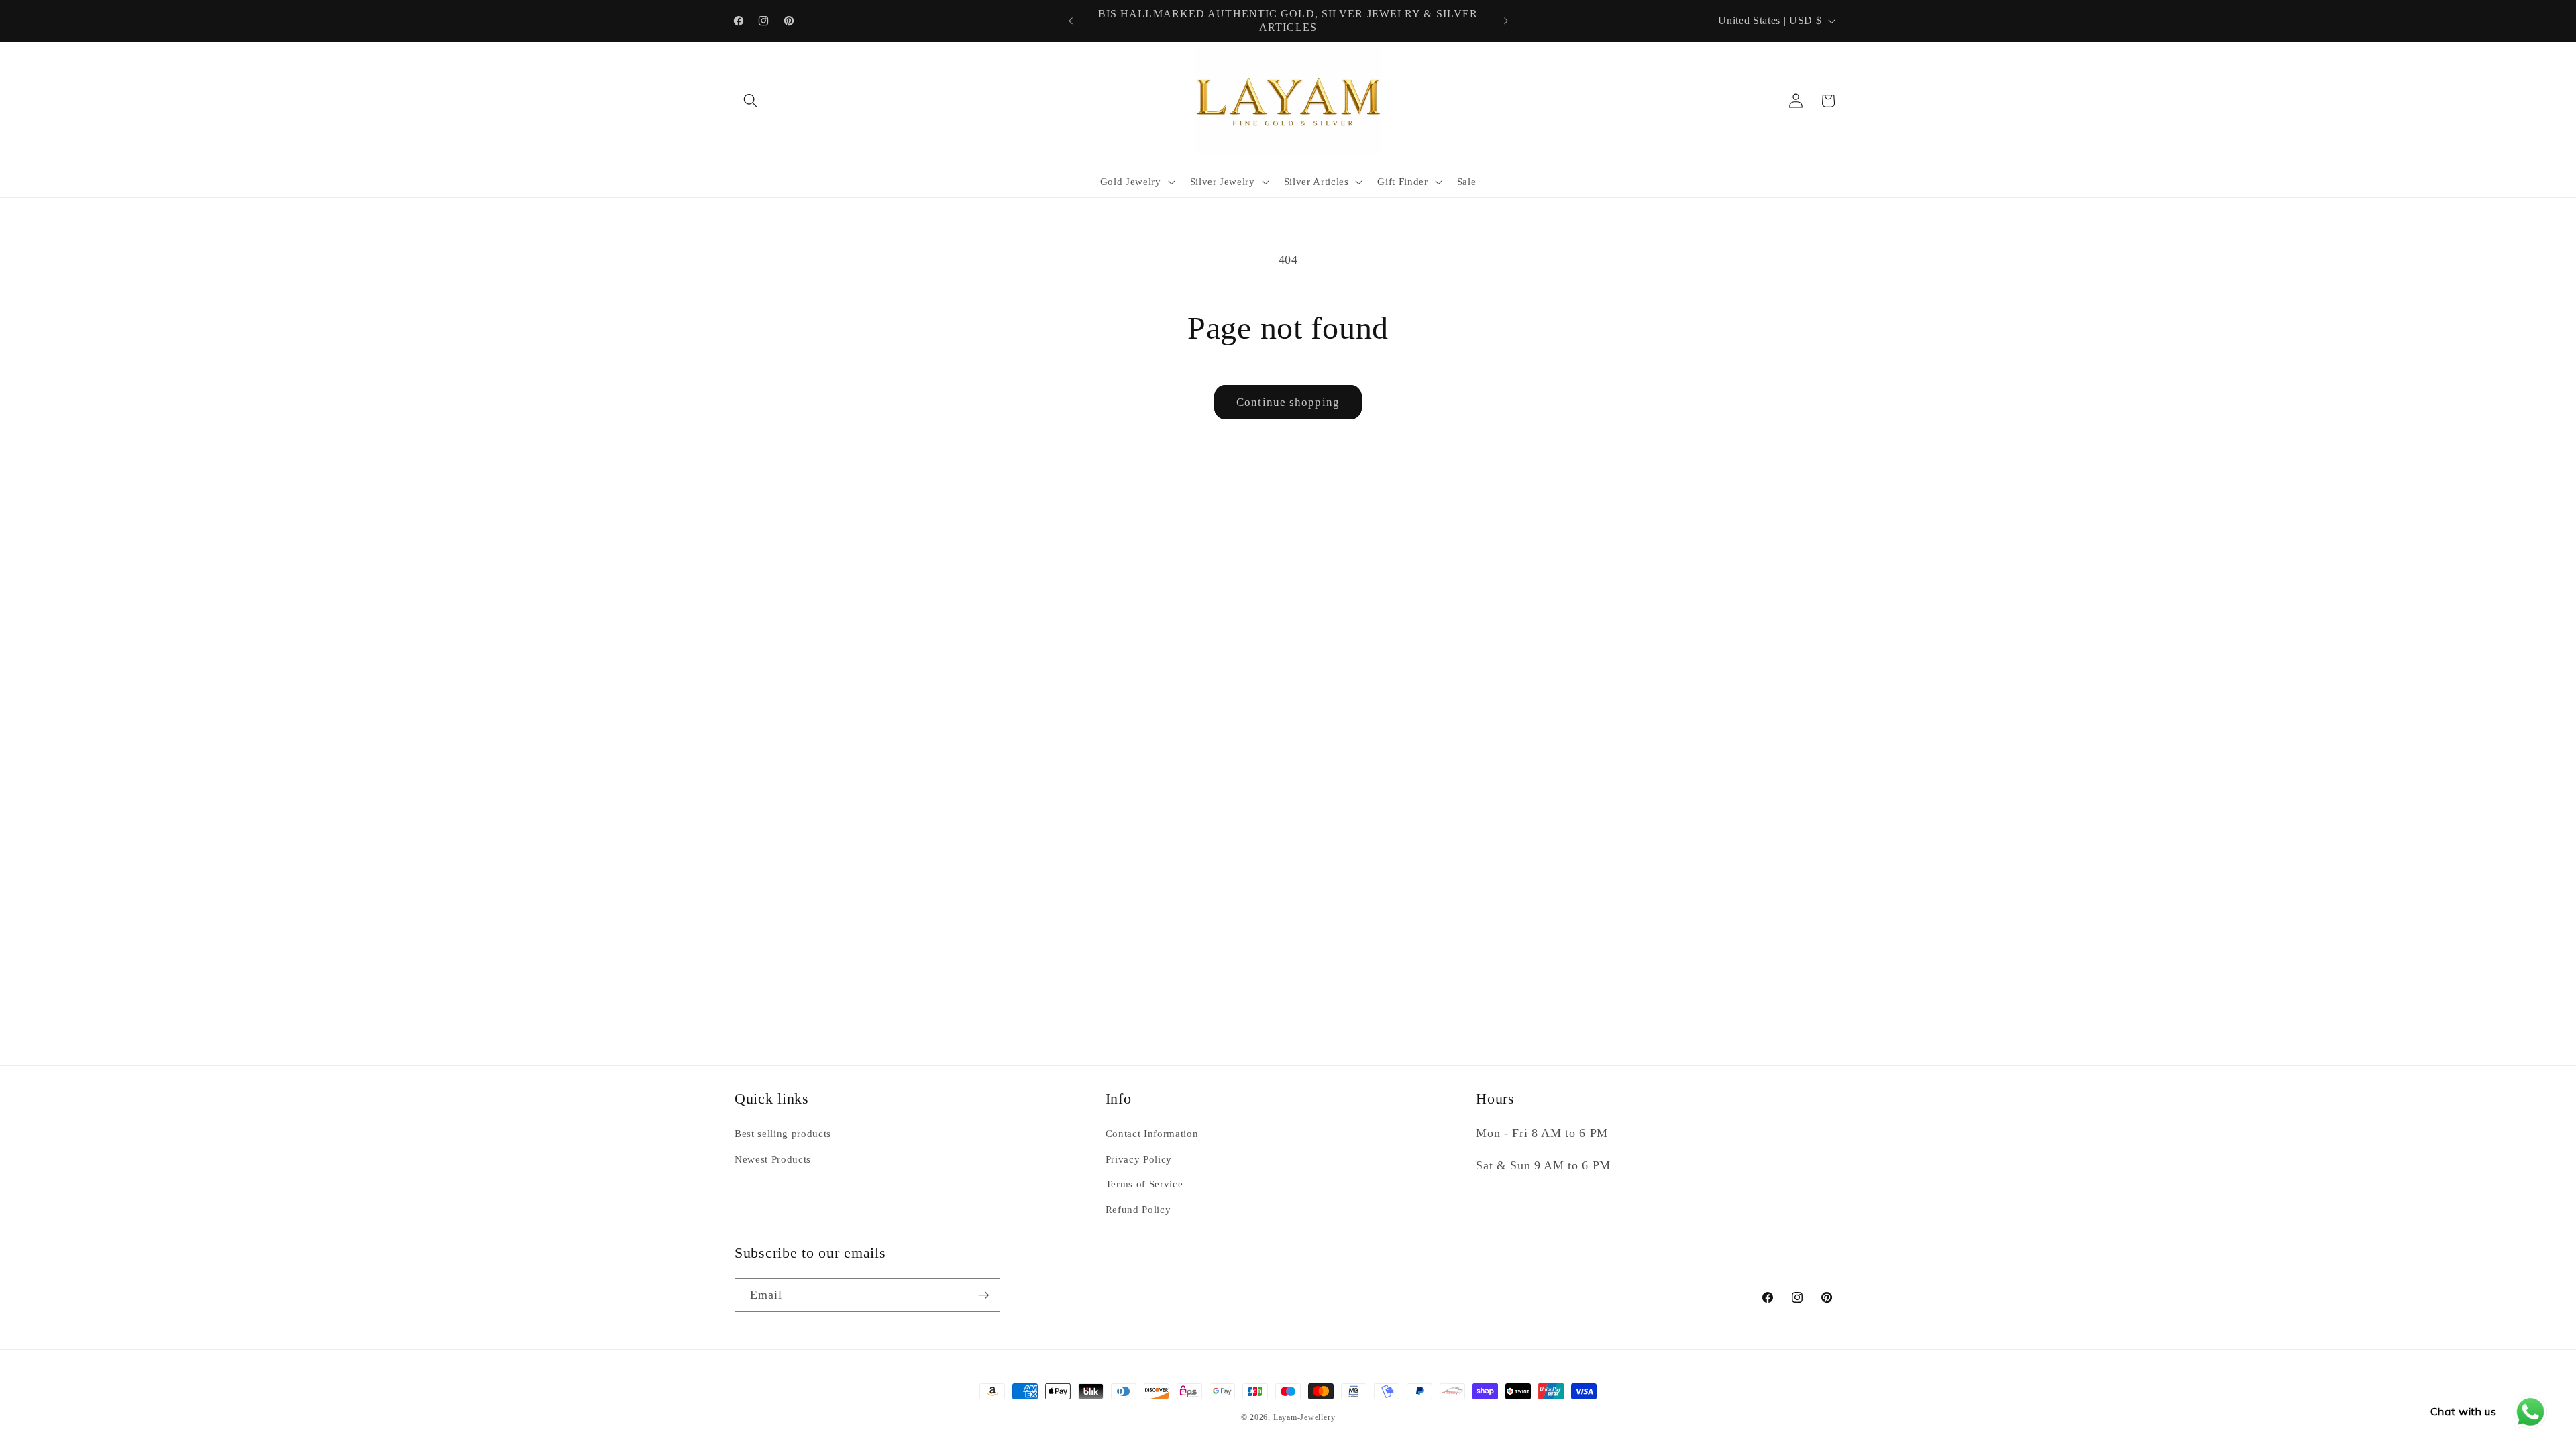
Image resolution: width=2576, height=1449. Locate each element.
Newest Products (773, 1159)
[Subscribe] (983, 1295)
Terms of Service (1144, 1184)
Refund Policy (1138, 1209)
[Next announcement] (1506, 21)
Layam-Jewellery (1304, 1417)
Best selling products (783, 1133)
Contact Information (1152, 1133)
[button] (751, 101)
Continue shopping (1288, 402)
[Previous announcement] (1071, 21)
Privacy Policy (1139, 1159)
